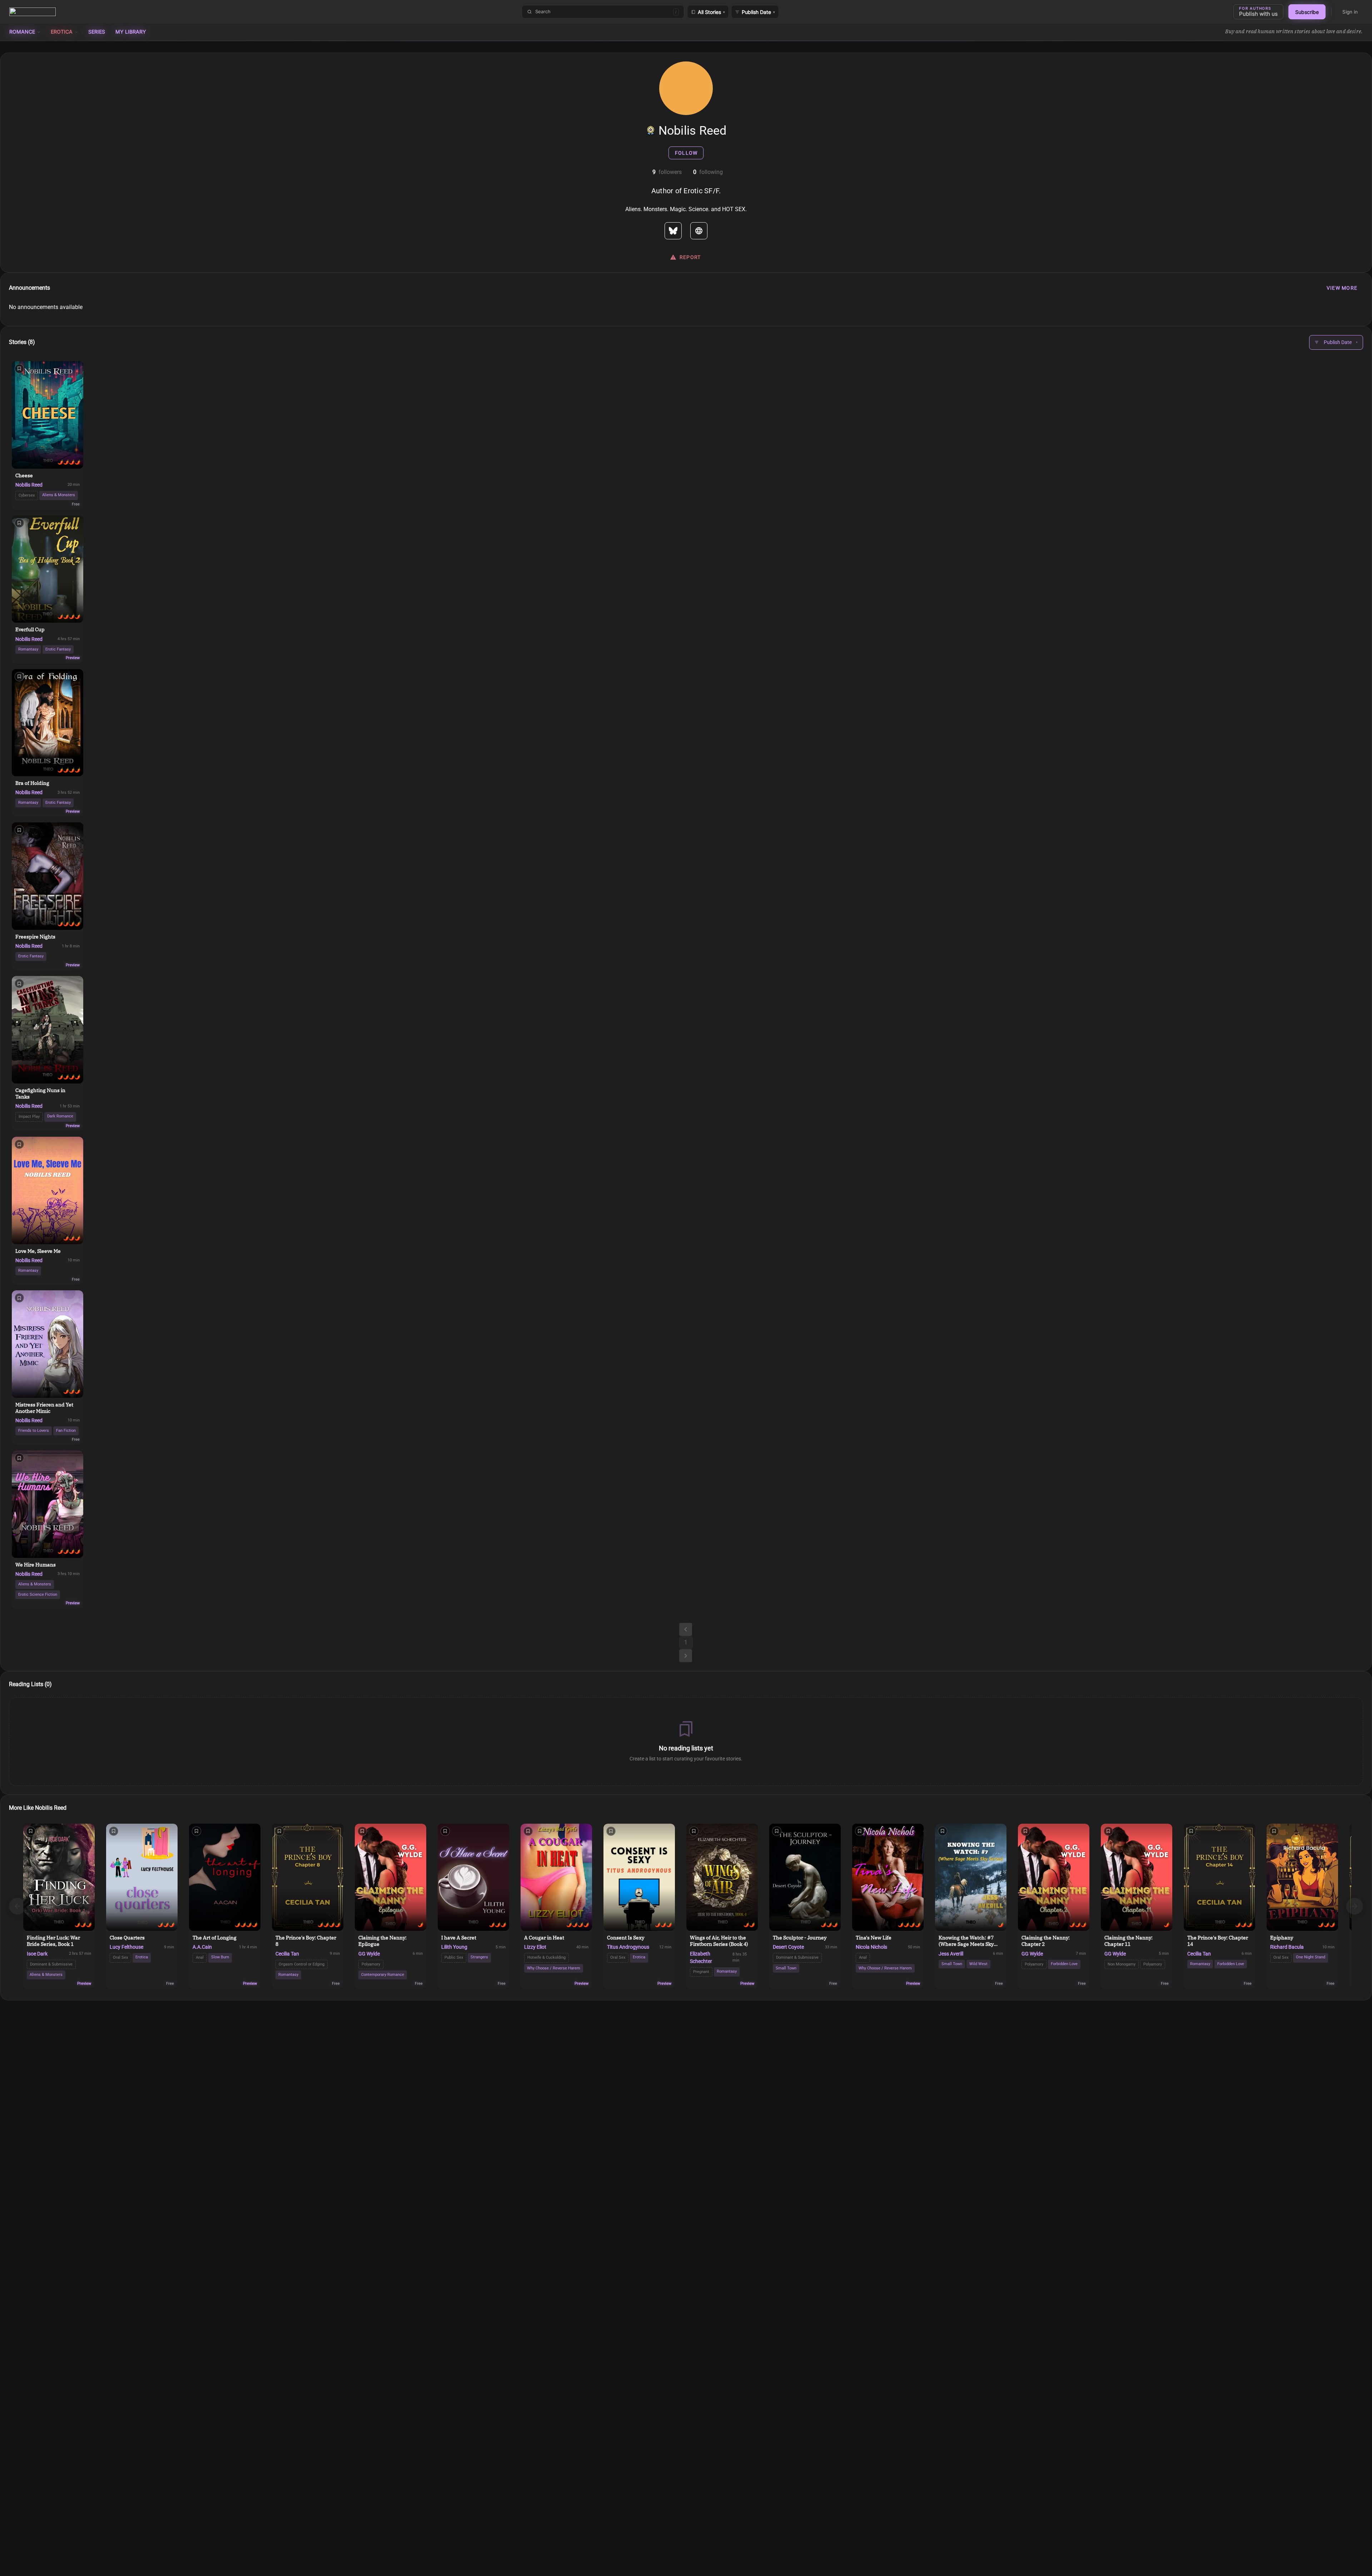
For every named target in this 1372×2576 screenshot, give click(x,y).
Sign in (1350, 12)
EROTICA (62, 32)
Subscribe (1307, 12)
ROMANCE (22, 32)
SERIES (97, 32)
